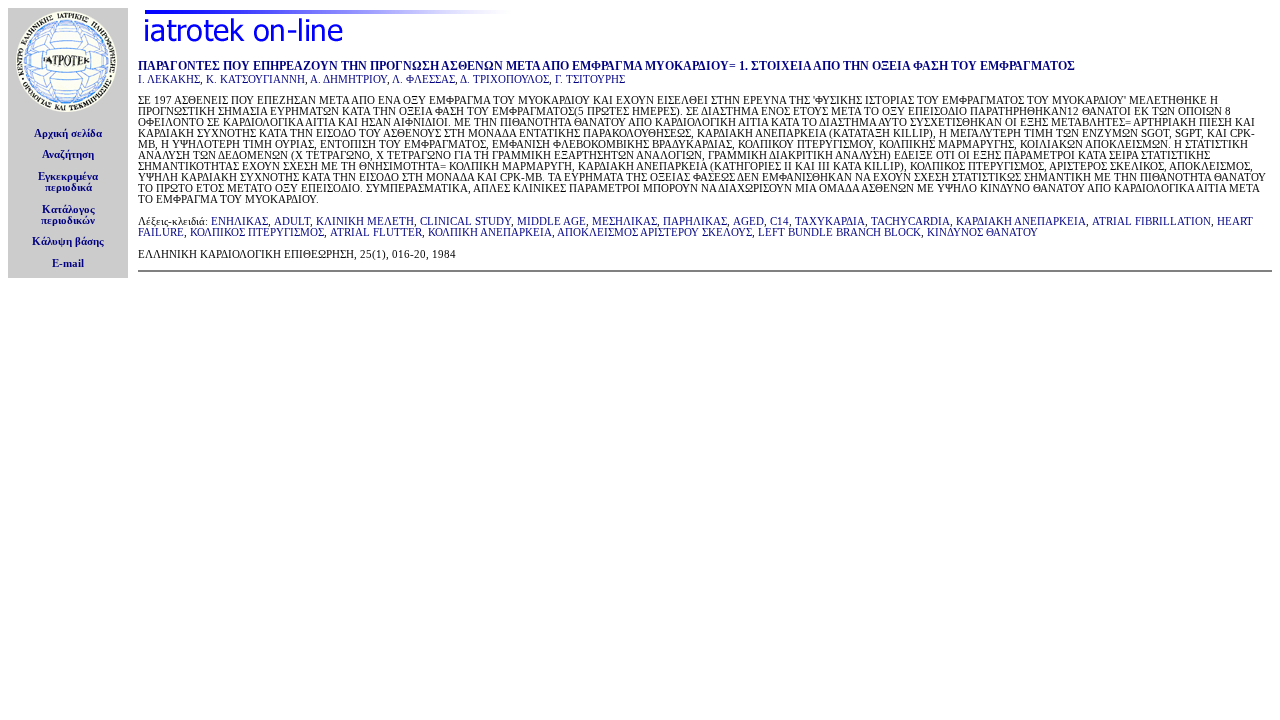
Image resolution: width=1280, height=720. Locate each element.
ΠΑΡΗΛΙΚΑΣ (695, 221)
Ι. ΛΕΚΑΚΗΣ (169, 79)
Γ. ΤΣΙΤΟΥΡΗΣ (590, 79)
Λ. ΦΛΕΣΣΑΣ (423, 79)
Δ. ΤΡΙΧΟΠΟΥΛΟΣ (504, 79)
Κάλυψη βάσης (68, 241)
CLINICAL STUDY (465, 221)
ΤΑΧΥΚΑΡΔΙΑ (830, 221)
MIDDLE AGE (551, 221)
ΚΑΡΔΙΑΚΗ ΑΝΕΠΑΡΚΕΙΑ (1021, 221)
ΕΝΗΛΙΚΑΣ (239, 221)
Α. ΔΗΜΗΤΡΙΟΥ (348, 79)
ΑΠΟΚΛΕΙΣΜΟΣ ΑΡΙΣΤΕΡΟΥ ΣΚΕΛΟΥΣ (654, 232)
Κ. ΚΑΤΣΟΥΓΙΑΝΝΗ (255, 79)
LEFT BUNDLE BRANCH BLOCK (839, 232)
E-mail (68, 263)
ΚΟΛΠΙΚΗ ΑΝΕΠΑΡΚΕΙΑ (490, 232)
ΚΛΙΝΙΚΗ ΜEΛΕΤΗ (365, 221)
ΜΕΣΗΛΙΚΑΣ (624, 221)
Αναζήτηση (68, 154)
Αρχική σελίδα (68, 133)
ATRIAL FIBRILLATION (1151, 221)
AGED (748, 221)
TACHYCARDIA (910, 221)
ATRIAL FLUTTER (376, 232)
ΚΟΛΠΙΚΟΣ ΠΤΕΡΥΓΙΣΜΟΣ (257, 232)
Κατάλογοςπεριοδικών (68, 215)
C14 (779, 221)
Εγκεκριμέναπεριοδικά (68, 182)
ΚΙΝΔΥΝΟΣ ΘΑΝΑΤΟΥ (982, 232)
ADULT (292, 221)
